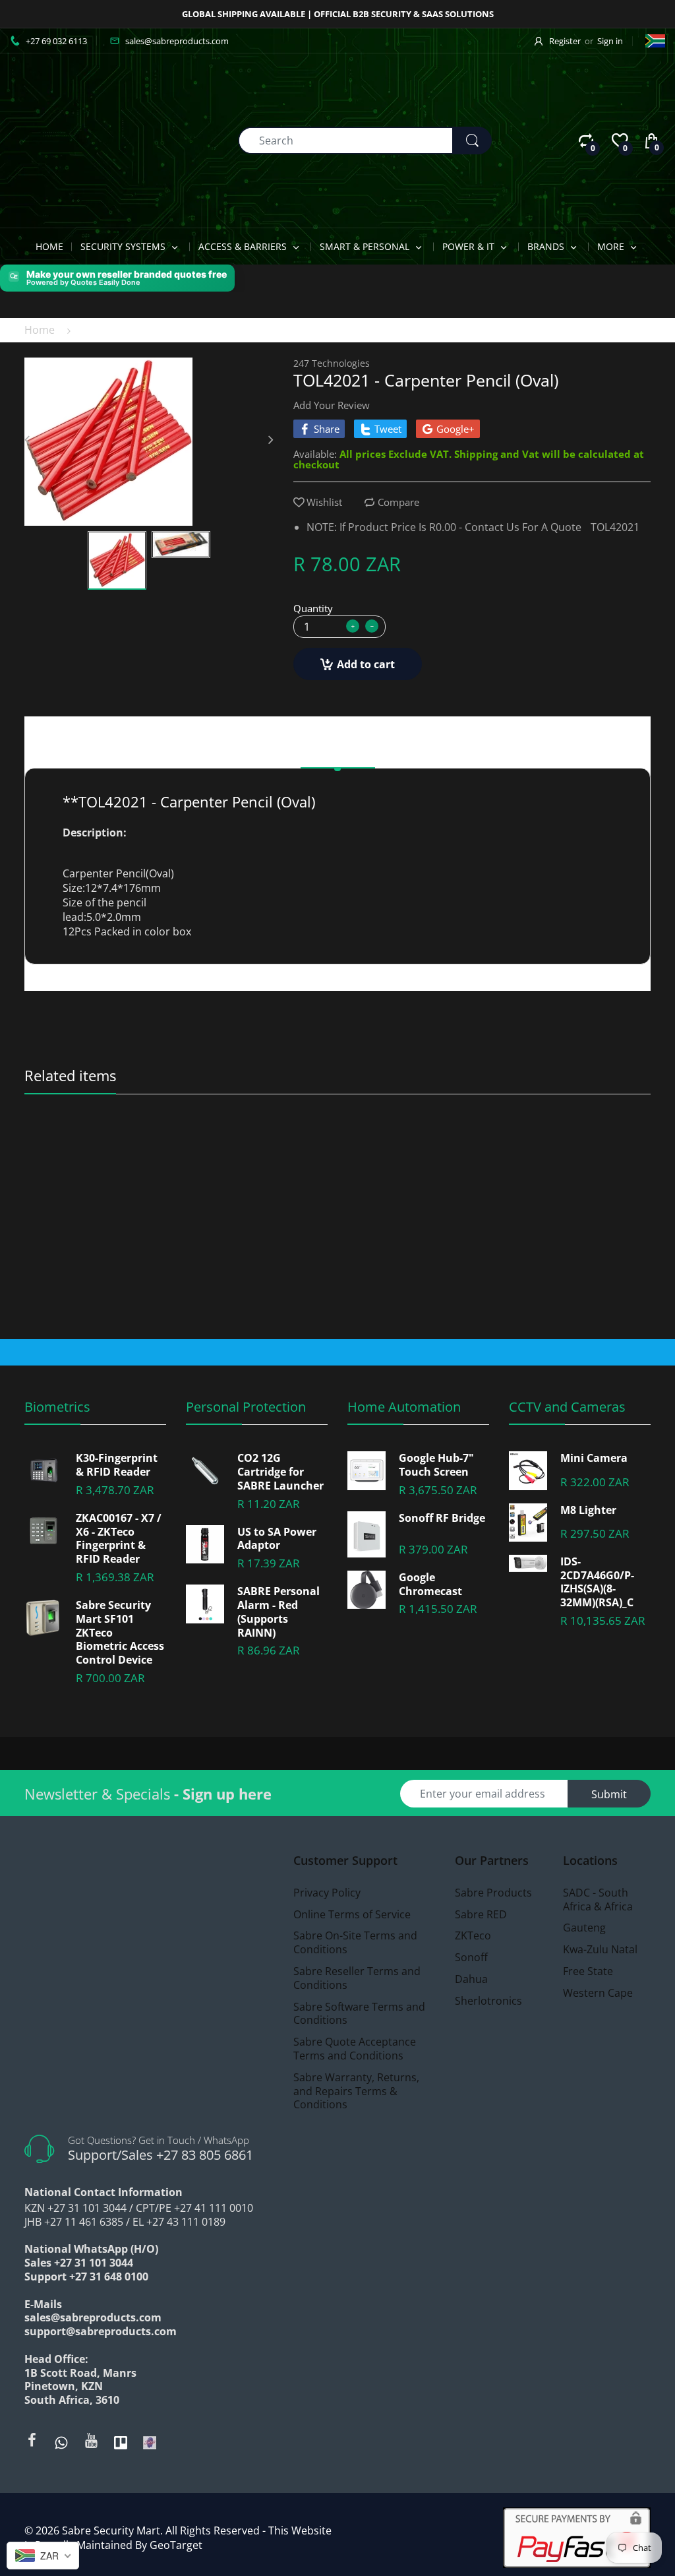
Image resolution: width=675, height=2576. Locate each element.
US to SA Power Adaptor (277, 1539)
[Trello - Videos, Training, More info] (121, 2441)
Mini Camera (594, 1458)
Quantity (313, 608)
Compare (398, 502)
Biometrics (57, 1407)
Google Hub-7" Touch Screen (436, 1465)
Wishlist (324, 502)
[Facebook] (32, 2440)
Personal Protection (246, 1407)
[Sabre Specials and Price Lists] (150, 2441)
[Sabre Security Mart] (82, 139)
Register (565, 41)
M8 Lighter (588, 1510)
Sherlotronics (534, 1133)
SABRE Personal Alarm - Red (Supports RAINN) (279, 1612)
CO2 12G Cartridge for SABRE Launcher (280, 1472)
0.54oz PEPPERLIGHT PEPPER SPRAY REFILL (103, 1151)
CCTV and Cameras (567, 1407)
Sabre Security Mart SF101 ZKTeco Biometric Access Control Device (120, 1633)
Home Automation (404, 1407)
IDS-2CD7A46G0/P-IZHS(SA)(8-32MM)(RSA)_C (597, 1582)
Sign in (610, 41)
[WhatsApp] (61, 2441)
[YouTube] (91, 2440)
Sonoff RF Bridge (442, 1518)
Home (40, 330)
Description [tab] (338, 751)
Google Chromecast (430, 1585)
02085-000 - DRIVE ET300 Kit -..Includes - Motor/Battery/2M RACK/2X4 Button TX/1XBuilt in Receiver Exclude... (416, 1151)
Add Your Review (332, 405)
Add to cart (366, 664)
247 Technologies (332, 363)
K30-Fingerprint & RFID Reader (117, 1465)
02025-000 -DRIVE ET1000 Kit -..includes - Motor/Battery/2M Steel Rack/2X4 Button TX (260, 1151)
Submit (609, 1794)
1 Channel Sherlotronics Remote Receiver (573, 1151)
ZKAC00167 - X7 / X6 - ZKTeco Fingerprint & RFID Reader (119, 1539)
